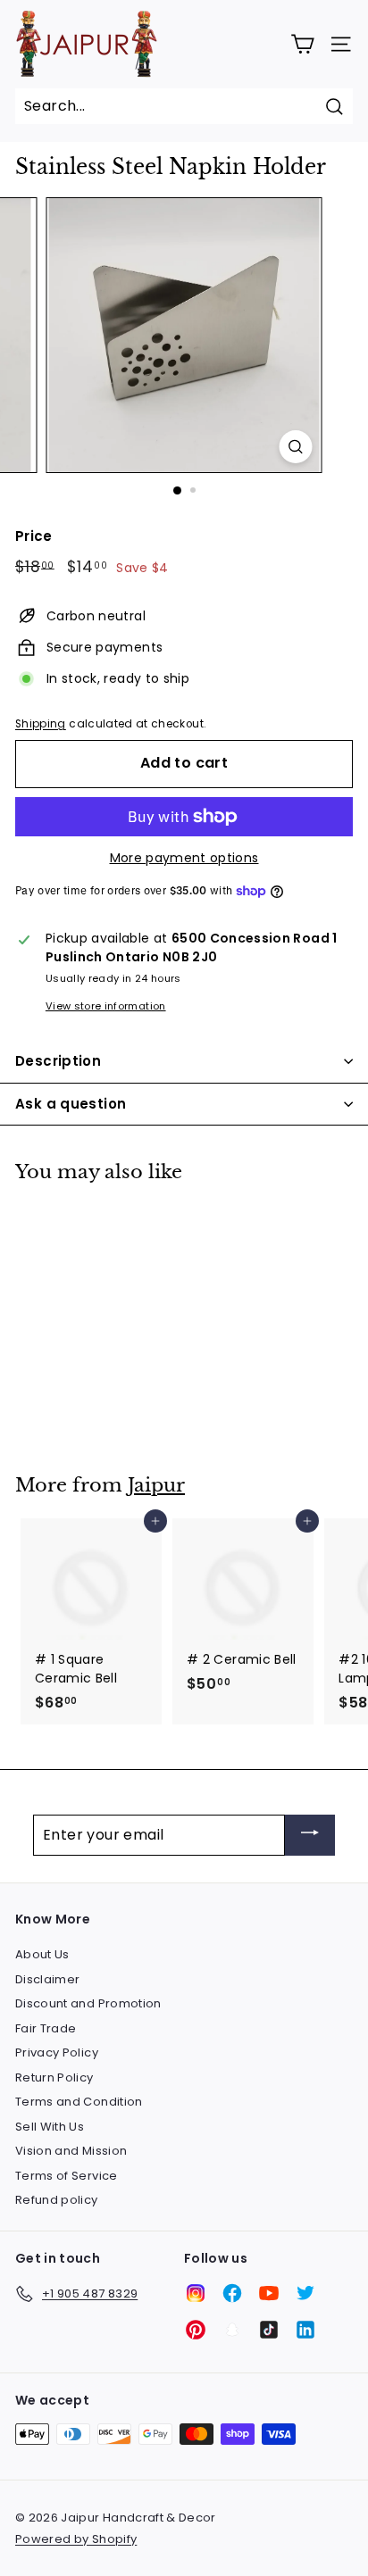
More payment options (184, 858)
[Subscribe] (310, 1836)
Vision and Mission (71, 2151)
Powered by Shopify (76, 2539)
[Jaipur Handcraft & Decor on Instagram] (196, 2293)
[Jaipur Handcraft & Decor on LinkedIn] (305, 2330)
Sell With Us (50, 2127)
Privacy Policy (57, 2052)
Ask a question (71, 1104)
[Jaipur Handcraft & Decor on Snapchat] (232, 2330)
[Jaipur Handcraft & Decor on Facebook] (232, 2293)
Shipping (41, 724)
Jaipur (156, 1485)
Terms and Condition (79, 2102)
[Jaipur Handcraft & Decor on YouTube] (269, 2293)
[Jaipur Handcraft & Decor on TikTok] (269, 2330)
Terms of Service (67, 2176)
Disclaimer (48, 1979)
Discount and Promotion (88, 2003)
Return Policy (54, 2077)
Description (58, 1061)
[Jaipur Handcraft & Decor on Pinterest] (196, 2330)
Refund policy (57, 2200)
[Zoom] (296, 447)
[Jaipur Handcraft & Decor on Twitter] (305, 2293)
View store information (106, 1006)
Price (34, 536)
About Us (42, 1954)
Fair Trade (46, 2028)
